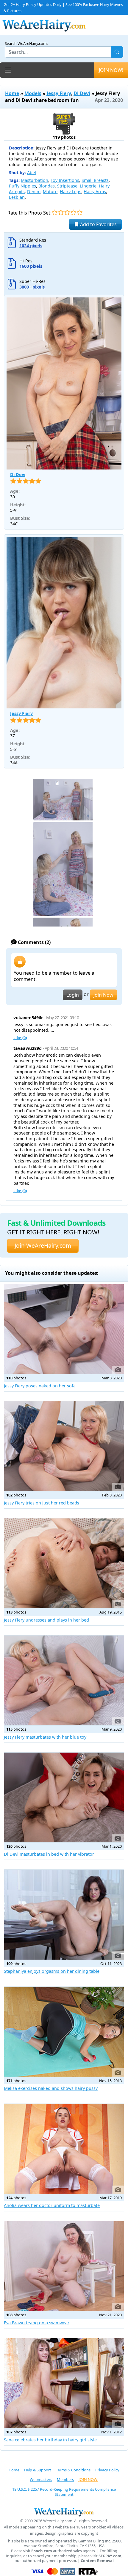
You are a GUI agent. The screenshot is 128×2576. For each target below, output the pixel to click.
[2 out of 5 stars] (61, 212)
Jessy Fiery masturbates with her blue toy (45, 1737)
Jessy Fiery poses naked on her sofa (40, 1386)
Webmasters (41, 2479)
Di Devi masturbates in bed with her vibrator (49, 1854)
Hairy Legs (71, 192)
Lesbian (17, 197)
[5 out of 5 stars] (80, 212)
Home (12, 93)
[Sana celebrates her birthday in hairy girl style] (64, 2383)
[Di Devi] (64, 383)
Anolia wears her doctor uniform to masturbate (52, 2205)
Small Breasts (95, 180)
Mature (50, 192)
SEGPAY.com (110, 2556)
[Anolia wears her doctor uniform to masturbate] (64, 2149)
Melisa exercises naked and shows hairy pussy (51, 2088)
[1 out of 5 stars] (55, 212)
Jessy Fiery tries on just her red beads (42, 1503)
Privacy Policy (107, 2470)
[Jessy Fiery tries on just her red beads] (64, 1446)
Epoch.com (42, 2551)
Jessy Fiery (59, 93)
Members (65, 2479)
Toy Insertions (65, 180)
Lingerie (88, 186)
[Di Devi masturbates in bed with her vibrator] (64, 1797)
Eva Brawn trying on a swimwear (37, 2323)
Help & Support (38, 2470)
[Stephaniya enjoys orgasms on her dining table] (64, 1915)
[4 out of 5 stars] (73, 212)
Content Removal (97, 2561)
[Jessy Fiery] (64, 623)
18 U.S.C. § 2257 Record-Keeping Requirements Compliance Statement (64, 2492)
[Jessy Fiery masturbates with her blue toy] (64, 1680)
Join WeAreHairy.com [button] (43, 1246)
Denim (34, 192)
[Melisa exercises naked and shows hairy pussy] (64, 2032)
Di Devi (82, 93)
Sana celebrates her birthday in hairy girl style (50, 2440)
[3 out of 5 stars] (67, 212)
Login (73, 995)
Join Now (103, 995)
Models (33, 93)
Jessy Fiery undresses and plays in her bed (46, 1620)
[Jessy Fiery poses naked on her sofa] (64, 1329)
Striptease (67, 186)
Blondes (47, 186)
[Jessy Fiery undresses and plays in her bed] (64, 1563)
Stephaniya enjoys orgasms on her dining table (52, 1971)
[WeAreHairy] (64, 2512)
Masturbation (35, 180)
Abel (32, 172)
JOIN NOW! (111, 70)
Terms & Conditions (73, 2470)
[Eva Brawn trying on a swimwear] (64, 2266)
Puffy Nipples (22, 186)
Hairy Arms (95, 192)
